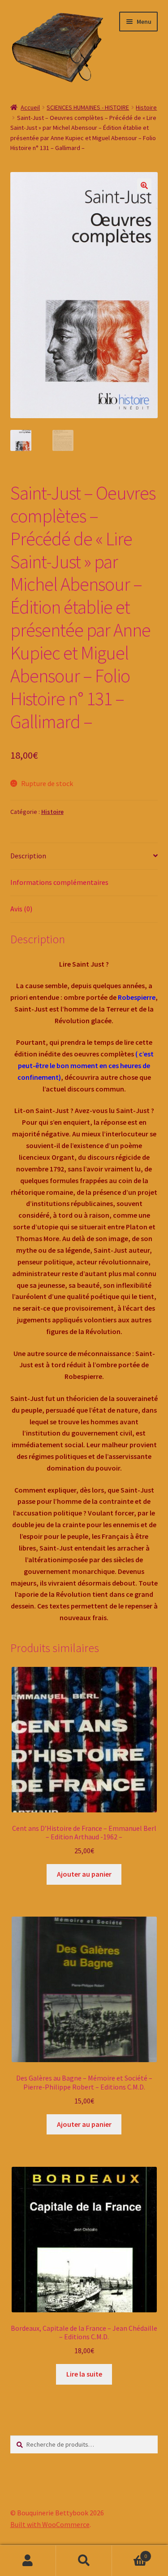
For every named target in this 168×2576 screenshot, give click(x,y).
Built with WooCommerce (50, 2524)
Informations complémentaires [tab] (59, 882)
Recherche (84, 2561)
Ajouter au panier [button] (84, 1874)
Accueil (30, 107)
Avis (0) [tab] (21, 909)
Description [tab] (28, 856)
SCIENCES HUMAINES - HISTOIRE (88, 107)
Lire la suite (84, 2374)
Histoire (146, 107)
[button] (144, 186)
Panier (129, 2553)
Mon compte (28, 2561)
